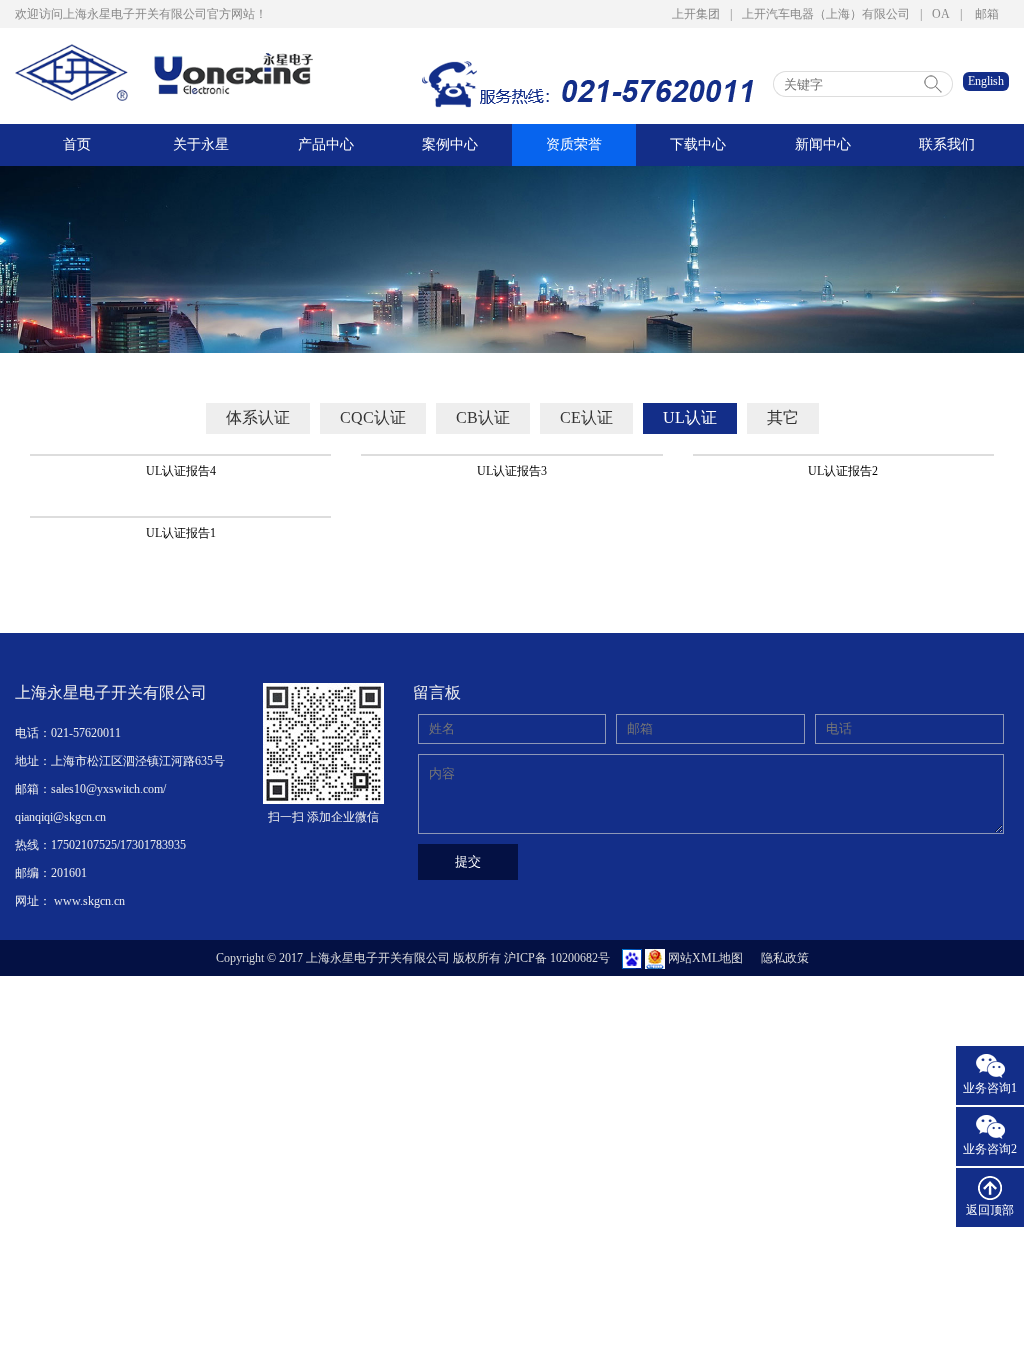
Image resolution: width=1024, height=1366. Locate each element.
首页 (77, 144)
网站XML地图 (705, 958)
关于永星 (201, 144)
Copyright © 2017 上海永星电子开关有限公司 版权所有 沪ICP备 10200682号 (413, 958)
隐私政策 (785, 958)
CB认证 (483, 417)
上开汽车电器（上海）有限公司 (826, 14)
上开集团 (696, 14)
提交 (468, 861)
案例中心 (450, 144)
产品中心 (326, 144)
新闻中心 (823, 144)
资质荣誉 (574, 144)
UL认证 (690, 417)
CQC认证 (373, 417)
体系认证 (258, 417)
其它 (783, 417)
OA (941, 14)
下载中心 (698, 144)
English (986, 81)
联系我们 (947, 144)
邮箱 (987, 14)
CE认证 (586, 417)
